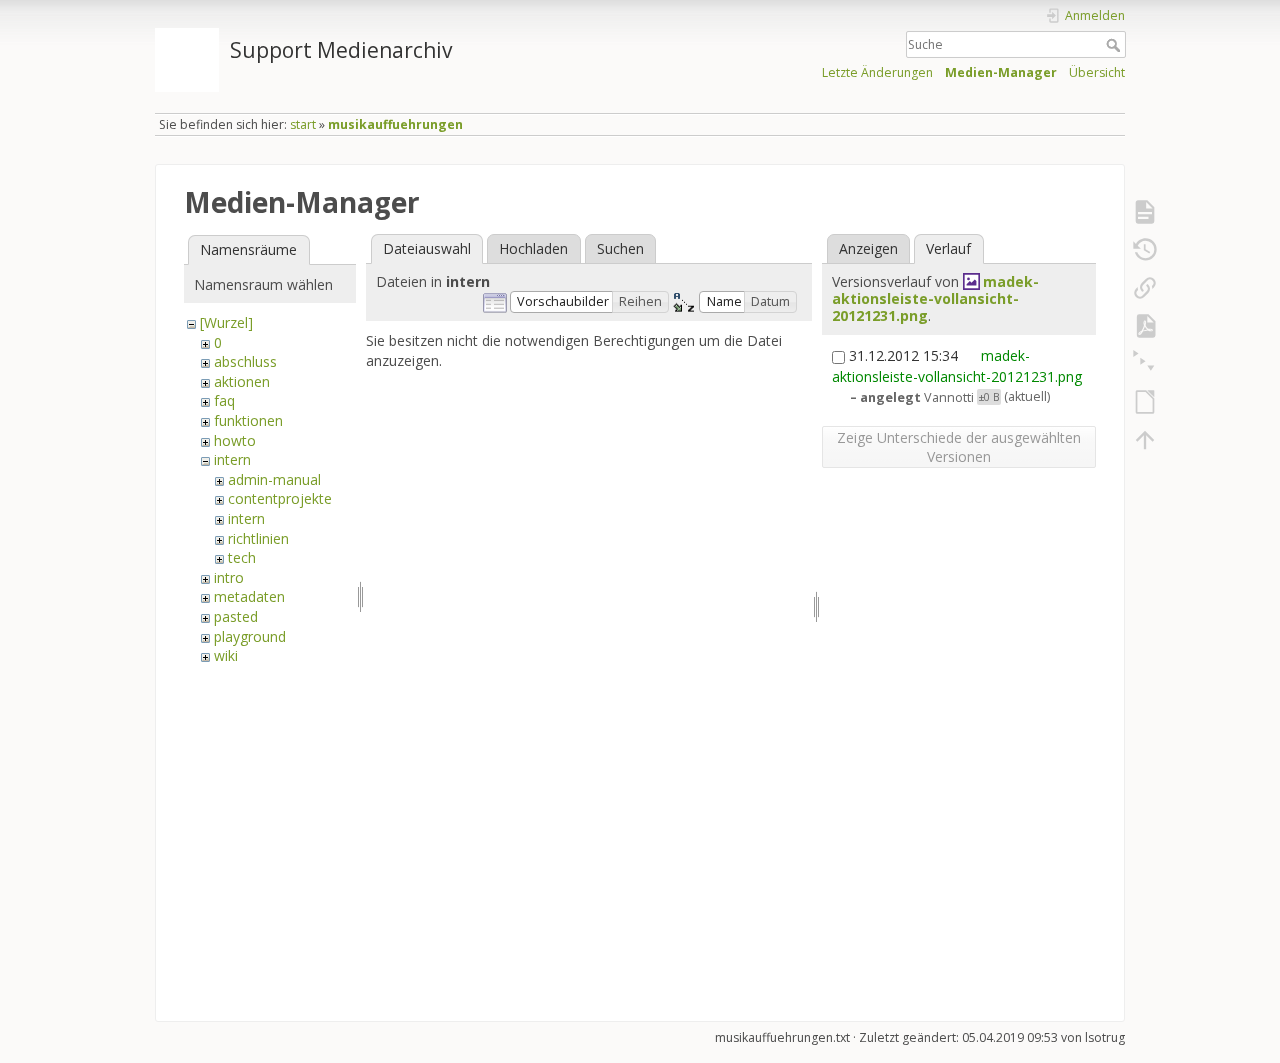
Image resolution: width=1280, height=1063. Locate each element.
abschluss (245, 361)
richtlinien (258, 538)
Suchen (620, 248)
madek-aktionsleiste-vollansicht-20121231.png (935, 298)
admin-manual (274, 479)
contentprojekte (280, 498)
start (303, 124)
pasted (236, 616)
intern (232, 459)
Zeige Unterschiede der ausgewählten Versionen (959, 447)
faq (224, 400)
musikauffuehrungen (395, 124)
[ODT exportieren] (1145, 402)
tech (242, 557)
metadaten (249, 596)
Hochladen (533, 248)
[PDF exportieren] (1145, 326)
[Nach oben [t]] (1145, 440)
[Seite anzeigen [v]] (1145, 212)
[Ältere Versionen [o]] (1145, 250)
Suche (1115, 45)
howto (235, 440)
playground (250, 636)
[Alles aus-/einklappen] (1145, 364)
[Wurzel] (226, 322)
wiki (226, 655)
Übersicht (1097, 72)
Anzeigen (868, 248)
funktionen (248, 420)
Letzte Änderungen (877, 72)
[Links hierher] (1145, 288)
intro (229, 577)
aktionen (242, 381)
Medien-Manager (1001, 72)
